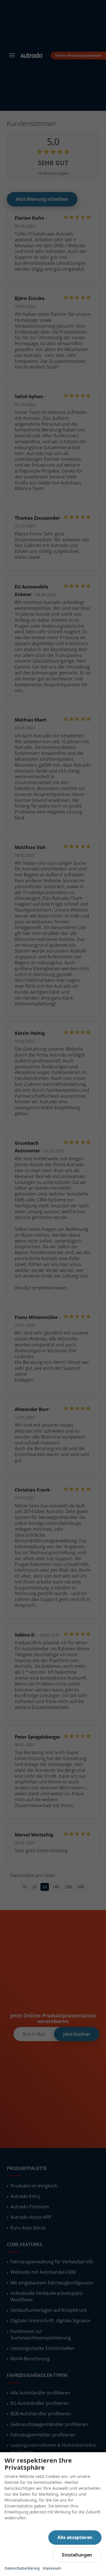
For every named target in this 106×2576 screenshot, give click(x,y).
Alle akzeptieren (75, 2537)
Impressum (52, 2568)
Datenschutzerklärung (22, 2568)
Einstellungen (77, 2555)
